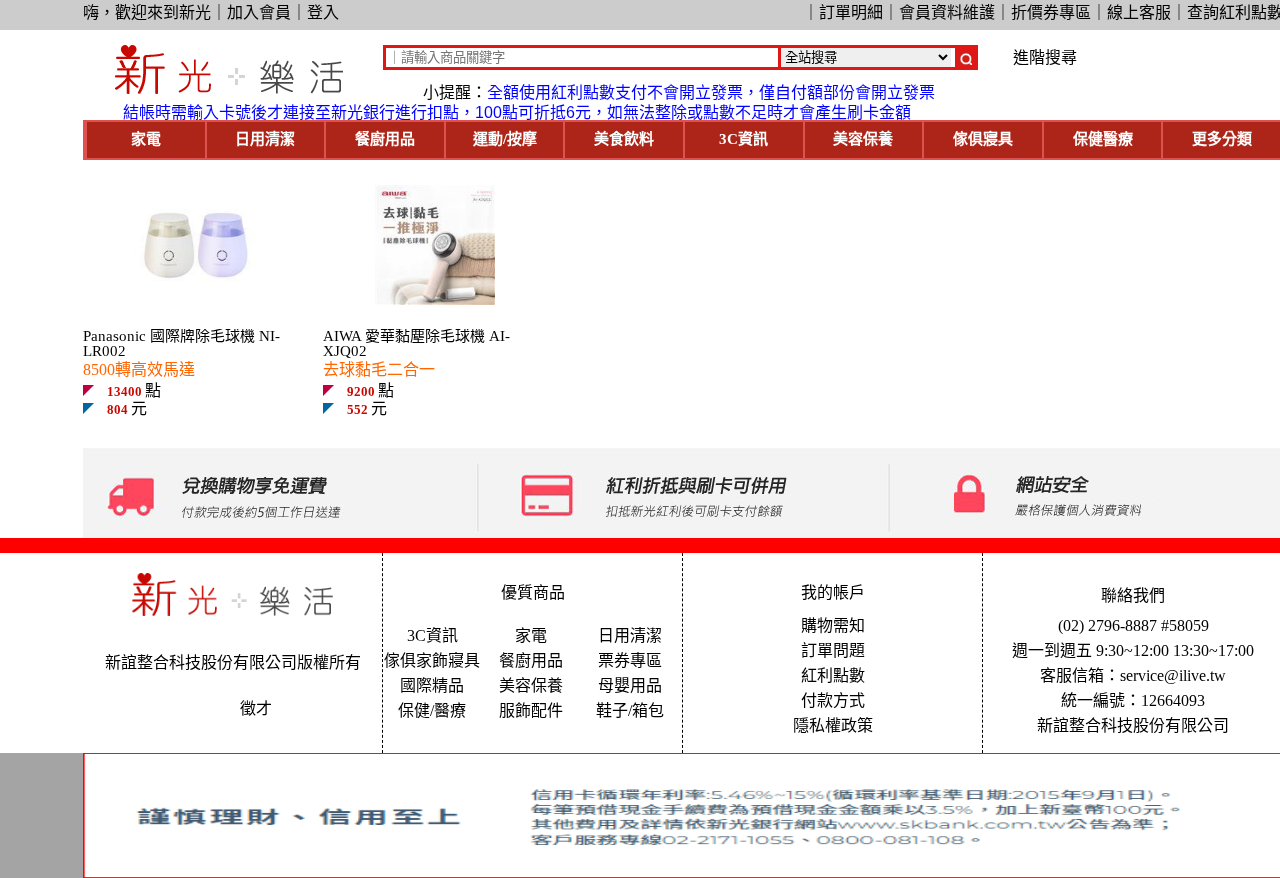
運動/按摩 (505, 139)
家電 (146, 139)
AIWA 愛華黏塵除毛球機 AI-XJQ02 (416, 343)
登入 (323, 12)
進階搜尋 (1045, 58)
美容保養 (863, 139)
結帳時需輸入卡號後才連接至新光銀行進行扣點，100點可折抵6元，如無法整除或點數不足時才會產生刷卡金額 (517, 112)
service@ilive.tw (1173, 675)
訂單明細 (851, 12)
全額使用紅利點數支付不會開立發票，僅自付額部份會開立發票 (711, 92)
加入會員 (259, 12)
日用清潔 (265, 139)
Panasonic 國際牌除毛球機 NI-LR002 (181, 343)
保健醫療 (1103, 139)
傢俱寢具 (983, 139)
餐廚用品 (385, 139)
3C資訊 (743, 139)
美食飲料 (624, 139)
